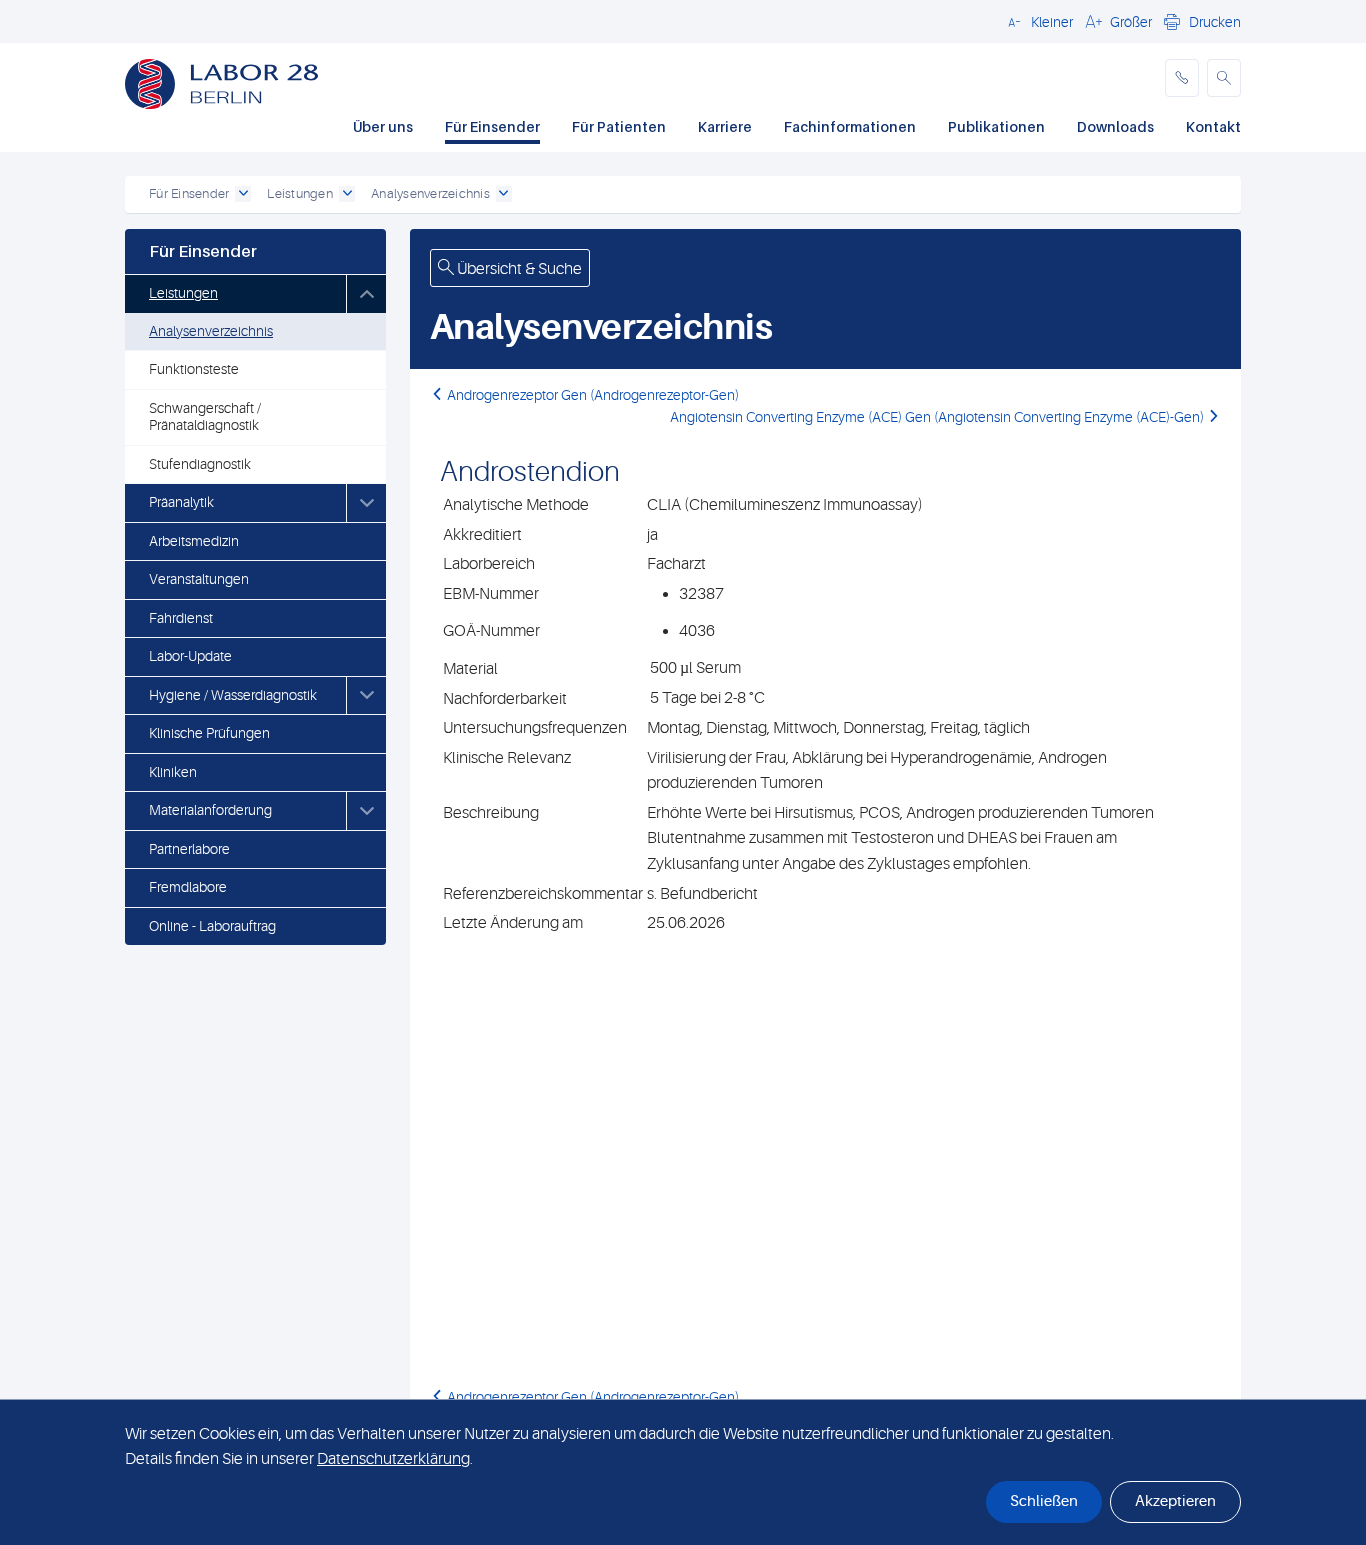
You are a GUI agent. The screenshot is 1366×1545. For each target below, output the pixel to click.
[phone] (1182, 78)
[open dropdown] (243, 194)
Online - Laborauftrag (212, 926)
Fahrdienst (181, 618)
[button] (1037, 21)
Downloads (1115, 126)
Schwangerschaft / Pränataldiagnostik (205, 417)
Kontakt (1213, 126)
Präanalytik (181, 502)
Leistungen (183, 293)
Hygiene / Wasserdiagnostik (233, 695)
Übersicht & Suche (518, 269)
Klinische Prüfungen (209, 733)
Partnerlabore (189, 849)
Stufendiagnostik (200, 464)
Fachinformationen (850, 126)
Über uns (383, 126)
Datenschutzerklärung (393, 1459)
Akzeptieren (1175, 1501)
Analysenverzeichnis (211, 331)
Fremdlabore (188, 887)
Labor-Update (190, 656)
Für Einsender (492, 126)
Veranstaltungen (199, 579)
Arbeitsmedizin (194, 541)
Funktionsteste (194, 369)
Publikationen (996, 126)
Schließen (1044, 1501)
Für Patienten (619, 126)
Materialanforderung (210, 810)
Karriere (725, 126)
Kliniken (173, 772)
